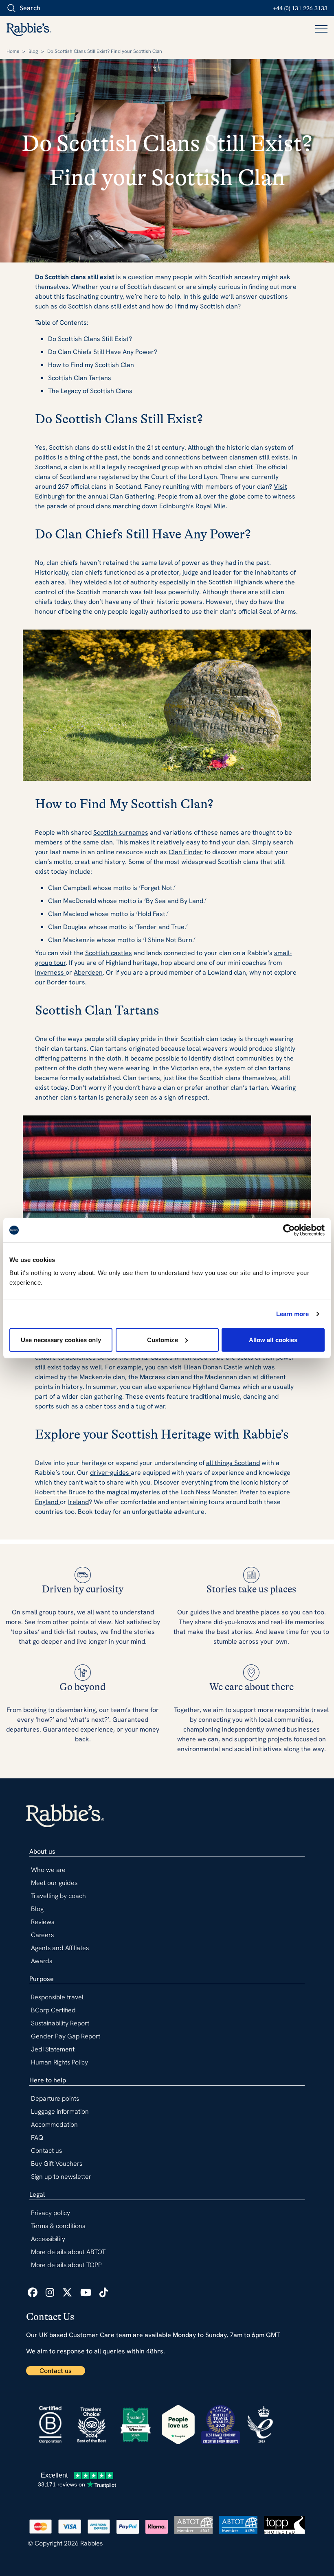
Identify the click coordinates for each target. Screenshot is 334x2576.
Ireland (78, 1502)
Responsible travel (57, 1997)
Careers (42, 1935)
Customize (163, 1339)
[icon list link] (33, 2293)
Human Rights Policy (59, 2062)
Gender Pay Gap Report (66, 2036)
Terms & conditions (58, 2226)
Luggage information (60, 2111)
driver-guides (110, 1473)
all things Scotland (233, 1463)
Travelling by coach (58, 1896)
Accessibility (48, 2239)
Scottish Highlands (236, 582)
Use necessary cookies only (61, 1339)
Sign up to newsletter (61, 2177)
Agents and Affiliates (60, 1948)
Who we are (48, 1870)
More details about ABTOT (68, 2252)
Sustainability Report (60, 2023)
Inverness (50, 972)
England (47, 1502)
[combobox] (53, 8)
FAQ (37, 2138)
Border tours (66, 982)
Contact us (56, 2371)
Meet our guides (54, 1883)
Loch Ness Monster (208, 1492)
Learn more (293, 1314)
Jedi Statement (53, 2049)
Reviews (43, 1922)
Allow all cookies (273, 1339)
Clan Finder (186, 852)
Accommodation (54, 2124)
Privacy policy (51, 2213)
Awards (42, 1961)
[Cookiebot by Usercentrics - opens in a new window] (289, 1230)
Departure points (55, 2098)
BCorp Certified (53, 2010)
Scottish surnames (121, 832)
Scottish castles (109, 953)
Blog (33, 51)
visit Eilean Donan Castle (206, 1367)
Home (13, 51)
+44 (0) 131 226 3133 (300, 8)
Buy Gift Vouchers (57, 2164)
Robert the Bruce (60, 1492)
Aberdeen (88, 972)
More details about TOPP (66, 2265)
